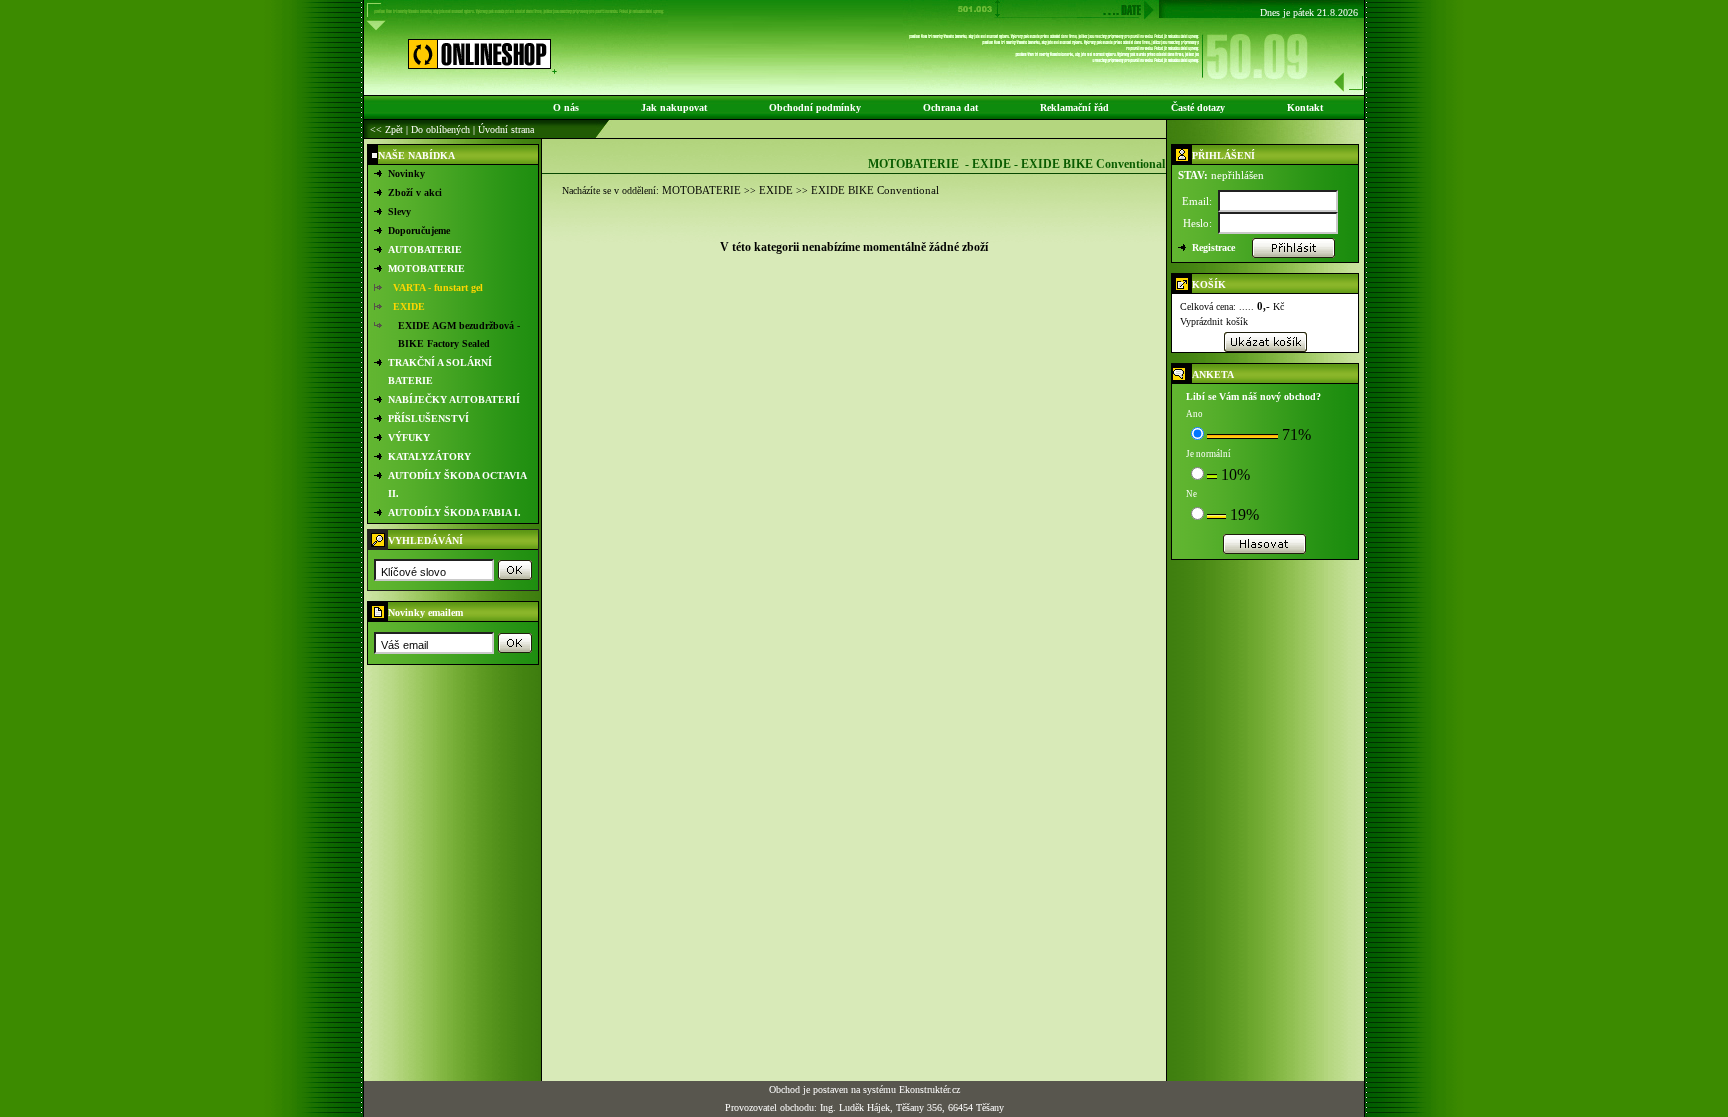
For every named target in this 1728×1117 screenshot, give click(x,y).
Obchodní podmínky (815, 107)
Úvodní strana (506, 129)
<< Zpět (386, 129)
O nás (566, 107)
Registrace (1213, 247)
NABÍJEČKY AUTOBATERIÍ (454, 399)
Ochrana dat (950, 107)
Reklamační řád (1074, 107)
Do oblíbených (440, 129)
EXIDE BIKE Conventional (875, 190)
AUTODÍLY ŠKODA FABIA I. (454, 512)
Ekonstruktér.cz (929, 1089)
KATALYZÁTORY (429, 456)
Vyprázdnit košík (1214, 321)
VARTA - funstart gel (438, 287)
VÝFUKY (409, 437)
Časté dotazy (1198, 107)
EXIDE (409, 306)
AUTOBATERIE (425, 249)
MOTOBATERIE (426, 268)
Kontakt (1305, 107)
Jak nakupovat (674, 107)
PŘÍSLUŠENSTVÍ (428, 418)
